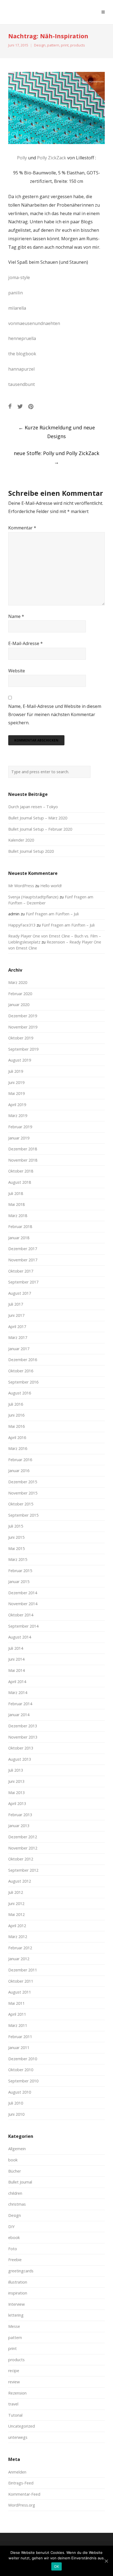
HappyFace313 (22, 925)
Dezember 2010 (23, 2059)
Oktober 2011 (21, 1981)
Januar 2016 (19, 1471)
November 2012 (23, 1848)
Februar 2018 (20, 1227)
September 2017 (23, 1282)
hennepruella (22, 338)
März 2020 (18, 982)
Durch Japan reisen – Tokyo (33, 807)
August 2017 (20, 1293)
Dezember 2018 (23, 1149)
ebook (14, 2237)
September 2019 (23, 1049)
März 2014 (18, 1693)
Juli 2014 (16, 1648)
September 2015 (23, 1515)
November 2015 (23, 1493)
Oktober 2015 (21, 1504)
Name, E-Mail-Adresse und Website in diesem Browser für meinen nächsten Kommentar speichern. (55, 715)
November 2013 (23, 1737)
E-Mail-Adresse (26, 643)
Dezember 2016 (23, 1360)
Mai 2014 (16, 1670)
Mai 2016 (16, 1426)
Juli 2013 (16, 1770)
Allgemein (17, 2149)
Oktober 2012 (21, 1859)
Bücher (15, 2171)
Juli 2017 (16, 1304)
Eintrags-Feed (21, 2483)
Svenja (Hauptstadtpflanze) (33, 897)
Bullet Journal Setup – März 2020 (38, 818)
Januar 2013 (19, 1826)
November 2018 (23, 1160)
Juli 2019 (16, 1071)
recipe (14, 2371)
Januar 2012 (19, 1959)
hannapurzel (21, 369)
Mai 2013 (16, 1793)
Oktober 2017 (21, 1271)
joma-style (19, 277)
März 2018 (18, 1216)
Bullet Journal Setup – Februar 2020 (40, 829)
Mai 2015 (16, 1548)
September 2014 (23, 1626)
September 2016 (23, 1382)
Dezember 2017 (23, 1249)
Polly (22, 158)
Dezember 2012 (23, 1837)
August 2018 (20, 1182)
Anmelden (17, 2472)
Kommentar (22, 528)
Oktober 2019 (21, 1038)
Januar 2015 (19, 1582)
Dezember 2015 (23, 1482)
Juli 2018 (16, 1193)
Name (16, 616)
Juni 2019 (16, 1082)
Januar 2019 (19, 1138)
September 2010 (23, 2081)
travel (13, 2404)
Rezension (17, 2393)
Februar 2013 (20, 1815)
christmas (17, 2204)
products (78, 45)
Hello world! (51, 886)
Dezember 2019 (23, 1016)
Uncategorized (22, 2426)
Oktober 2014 (21, 1615)
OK (57, 2566)
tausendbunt (22, 384)
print (65, 45)
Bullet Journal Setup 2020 (31, 851)
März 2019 (18, 1116)
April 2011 (17, 2014)
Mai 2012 (16, 1914)
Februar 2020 (20, 994)
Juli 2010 (16, 2103)
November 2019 (23, 1027)
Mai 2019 (16, 1093)
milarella (17, 308)
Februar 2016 (20, 1460)
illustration (18, 2282)
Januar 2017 (19, 1349)
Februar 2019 (20, 1127)
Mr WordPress (21, 886)
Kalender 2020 (21, 840)
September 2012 (23, 1870)
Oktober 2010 (21, 2070)
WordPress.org (22, 2505)
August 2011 (20, 1992)
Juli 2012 (16, 1892)
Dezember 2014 (23, 1593)
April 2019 (17, 1105)
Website (17, 671)
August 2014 (20, 1637)
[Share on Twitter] (20, 406)
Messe (14, 2326)
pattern (53, 45)
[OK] (106, 2561)
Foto (13, 2249)
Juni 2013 (16, 1781)
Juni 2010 (16, 2114)
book (13, 2160)
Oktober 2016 (21, 1371)
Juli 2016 (16, 1404)
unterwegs (18, 2437)
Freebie (15, 2260)
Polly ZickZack (52, 158)
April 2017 (17, 1327)
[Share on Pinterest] (31, 406)
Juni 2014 (16, 1659)
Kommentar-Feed (24, 2494)
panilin (15, 293)
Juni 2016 (16, 1415)
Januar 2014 (19, 1715)
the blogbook (22, 354)
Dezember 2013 (23, 1726)
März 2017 (18, 1337)
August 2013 (20, 1759)
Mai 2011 (16, 2003)
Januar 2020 (19, 1005)
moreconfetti (40, 12)
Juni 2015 (16, 1537)
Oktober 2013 (21, 1748)
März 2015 (18, 1559)
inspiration (18, 2293)
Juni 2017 (16, 1315)
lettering (16, 2315)
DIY (11, 2227)
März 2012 (18, 1937)
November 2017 (23, 1260)
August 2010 (20, 2092)
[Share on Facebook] (10, 406)
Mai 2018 (16, 1204)
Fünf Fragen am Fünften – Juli (52, 914)
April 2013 (17, 1803)
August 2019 (20, 1060)
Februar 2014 (20, 1704)
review (14, 2382)
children (15, 2193)
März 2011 (18, 2025)
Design (40, 45)
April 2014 (17, 1682)
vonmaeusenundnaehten (34, 323)
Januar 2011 (19, 2048)
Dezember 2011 (23, 1970)
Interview (16, 2304)
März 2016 (18, 1448)
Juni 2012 (16, 1904)
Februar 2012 (20, 1948)
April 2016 (17, 1438)
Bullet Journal (20, 2182)
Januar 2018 (19, 1238)
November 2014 (23, 1604)
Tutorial (15, 2415)
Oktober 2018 (21, 1171)
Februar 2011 (20, 2037)
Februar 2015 (20, 1571)
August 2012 (20, 1881)
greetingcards (21, 2271)
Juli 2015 (16, 1526)
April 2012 (17, 1926)
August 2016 (20, 1393)
